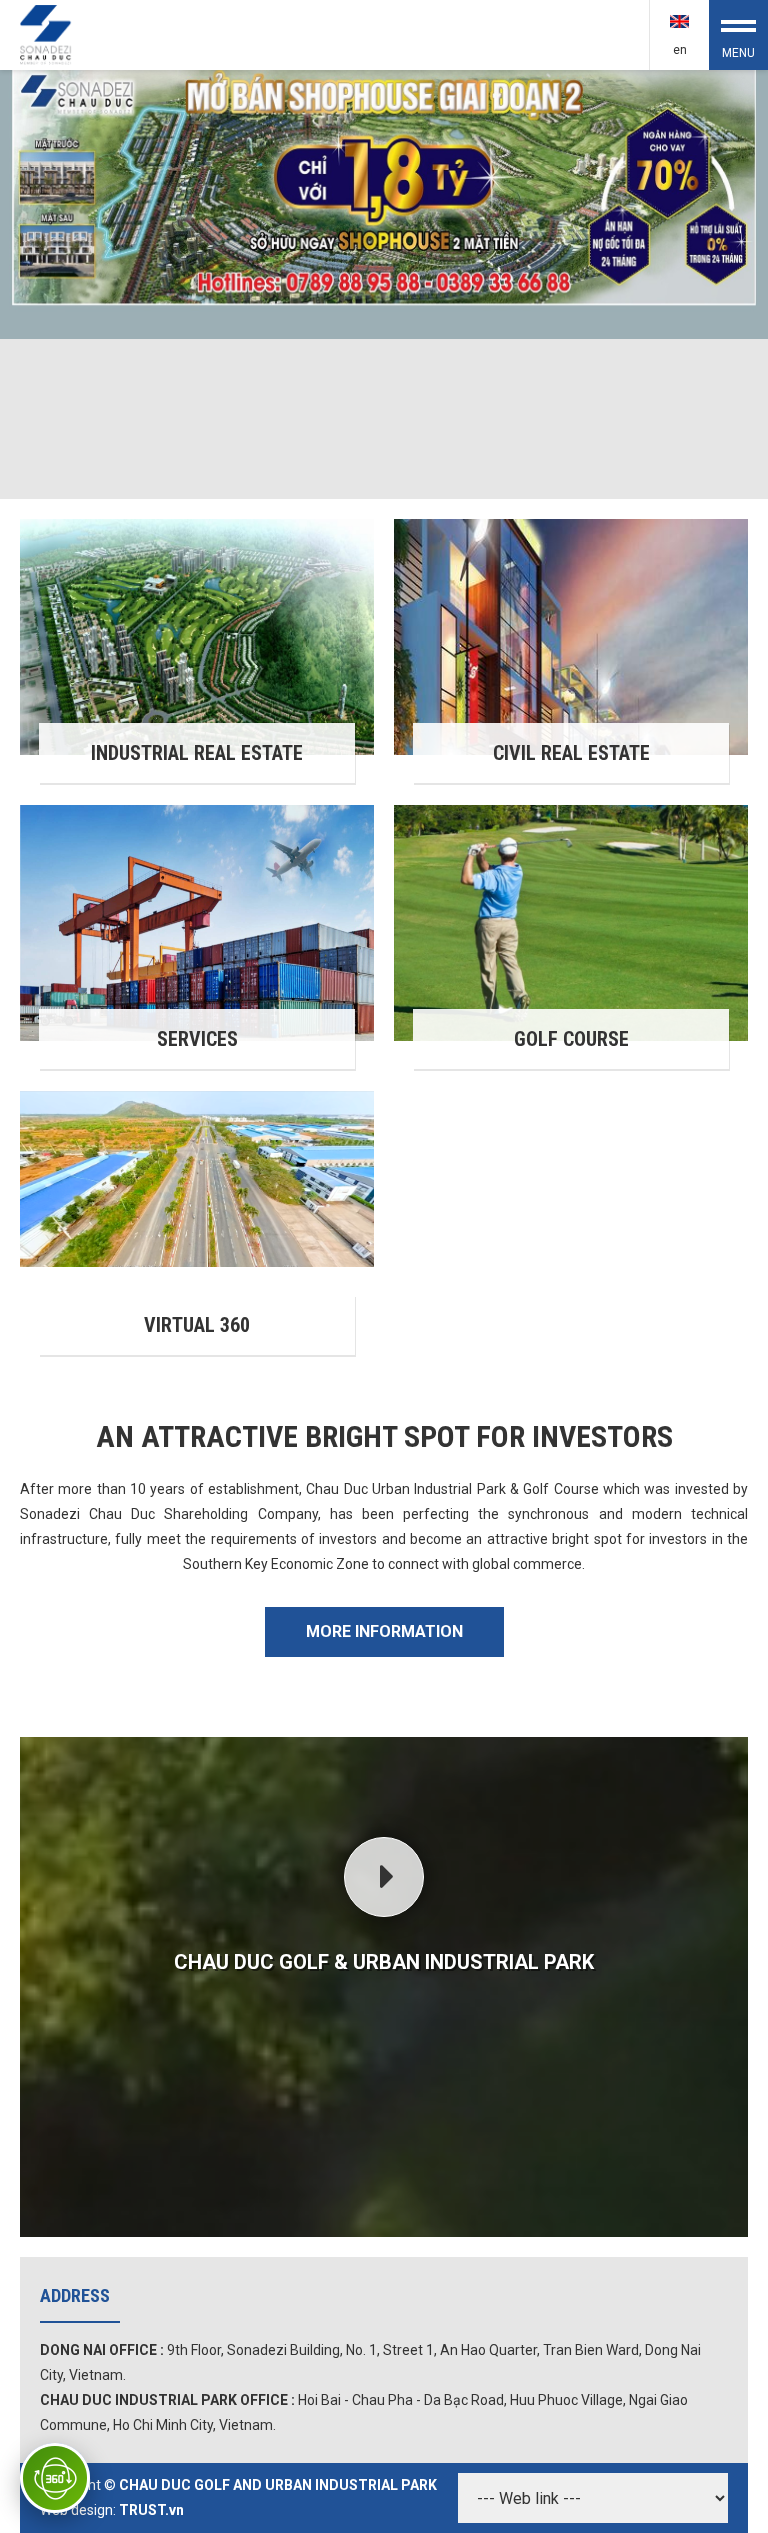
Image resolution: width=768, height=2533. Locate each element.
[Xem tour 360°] (55, 2478)
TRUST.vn (151, 2510)
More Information (384, 1631)
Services (197, 1039)
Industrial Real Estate (197, 753)
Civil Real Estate (571, 753)
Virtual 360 (197, 1325)
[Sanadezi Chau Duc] (47, 33)
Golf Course (571, 1039)
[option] (384, 284)
